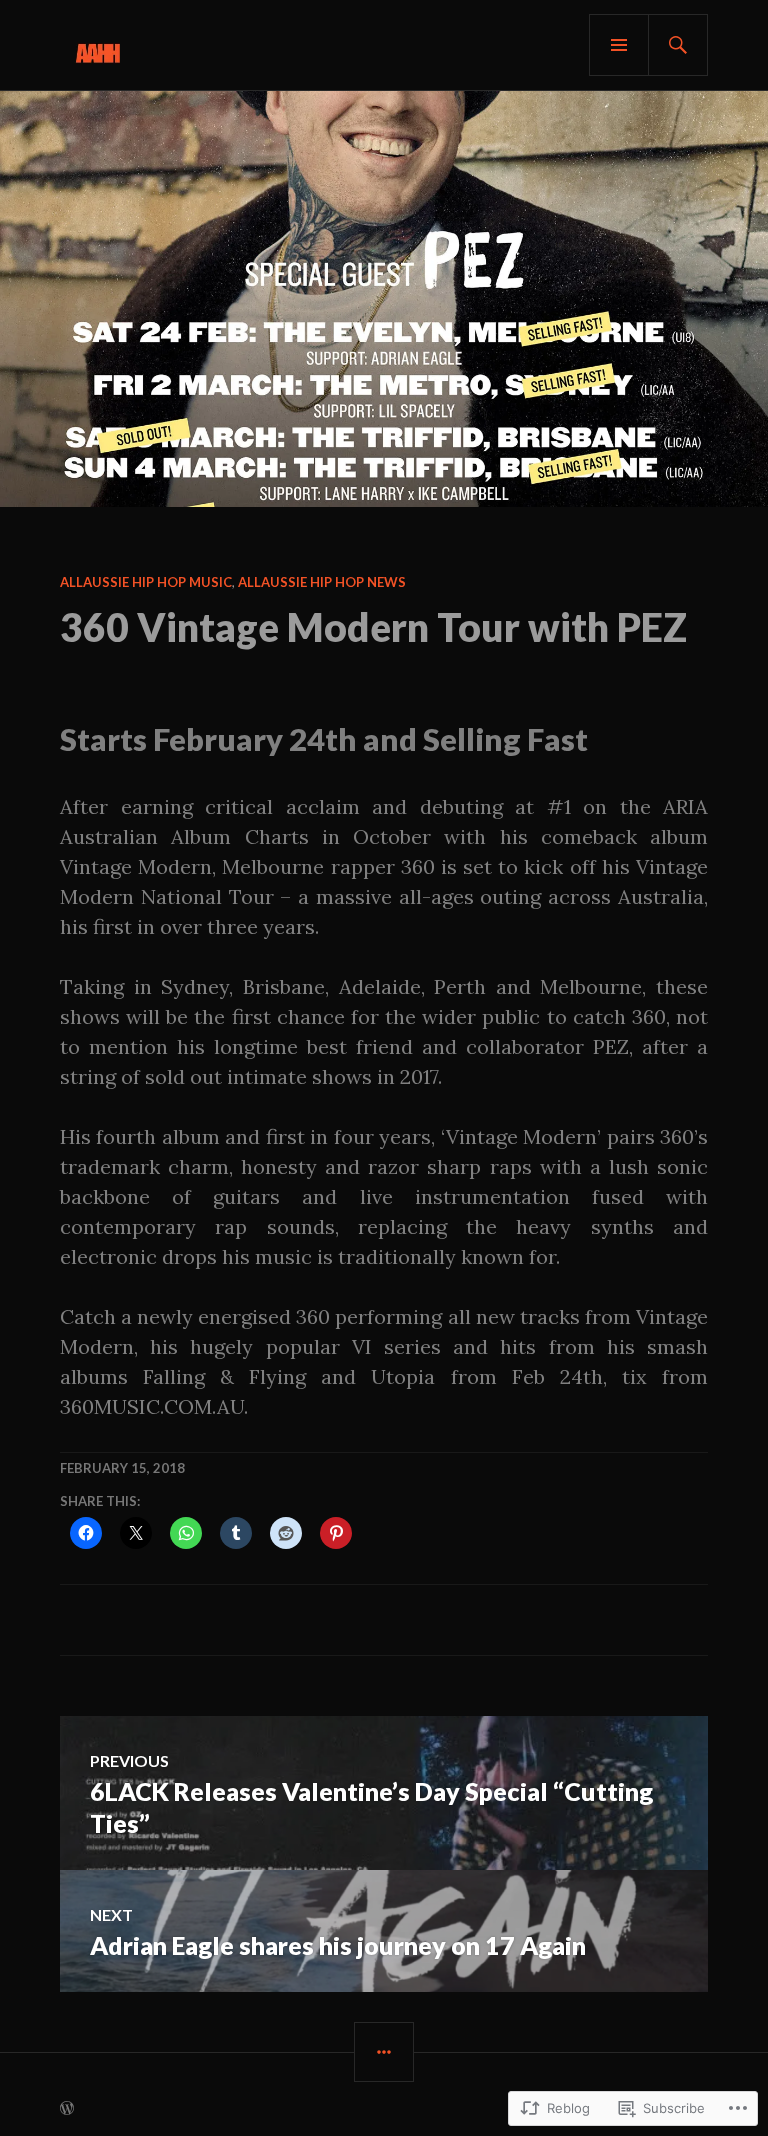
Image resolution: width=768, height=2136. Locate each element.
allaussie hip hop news (322, 582)
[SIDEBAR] (384, 2052)
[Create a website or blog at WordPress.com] (67, 2109)
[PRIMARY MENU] (619, 45)
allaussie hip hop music (146, 582)
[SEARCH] (678, 45)
